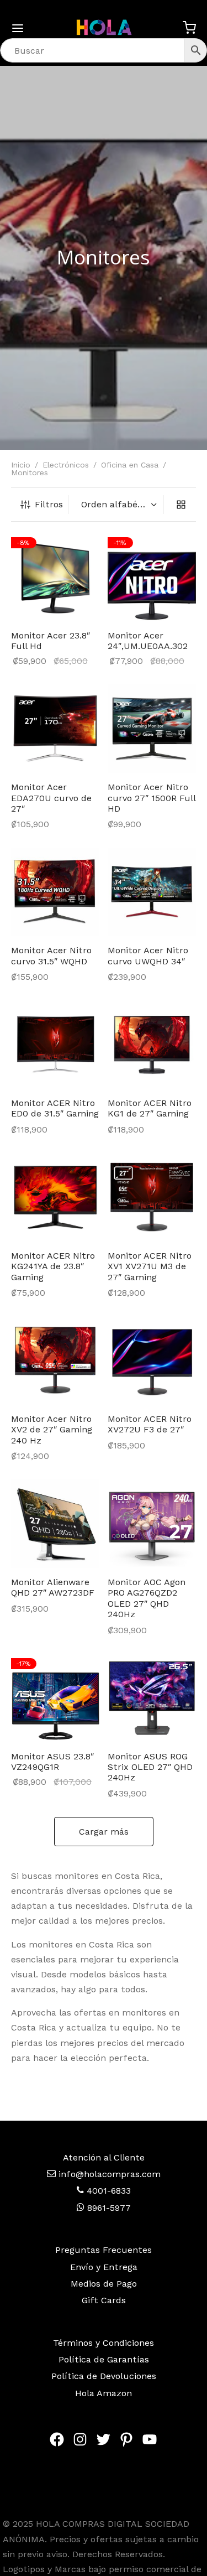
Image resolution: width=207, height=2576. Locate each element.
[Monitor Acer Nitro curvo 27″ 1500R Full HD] (152, 729)
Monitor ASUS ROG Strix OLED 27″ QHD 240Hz (150, 1767)
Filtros (49, 504)
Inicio (21, 465)
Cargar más (104, 1832)
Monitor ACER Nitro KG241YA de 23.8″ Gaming (53, 1266)
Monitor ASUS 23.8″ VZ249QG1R (52, 1762)
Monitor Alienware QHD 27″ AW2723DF (53, 1587)
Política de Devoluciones (104, 2376)
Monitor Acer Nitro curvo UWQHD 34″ (148, 955)
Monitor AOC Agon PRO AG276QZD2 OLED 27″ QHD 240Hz (147, 1598)
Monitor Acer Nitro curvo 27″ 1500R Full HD (152, 798)
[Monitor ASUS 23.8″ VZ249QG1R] (55, 1698)
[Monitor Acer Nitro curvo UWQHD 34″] (152, 892)
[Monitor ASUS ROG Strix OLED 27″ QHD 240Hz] (152, 1698)
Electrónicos (66, 465)
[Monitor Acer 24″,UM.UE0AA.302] (152, 577)
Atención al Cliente (104, 2157)
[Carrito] (189, 28)
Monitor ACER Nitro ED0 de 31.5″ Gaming (55, 1108)
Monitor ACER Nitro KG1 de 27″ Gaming (150, 1108)
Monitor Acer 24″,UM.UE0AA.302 (148, 641)
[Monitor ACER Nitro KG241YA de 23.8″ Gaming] (55, 1197)
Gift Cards (104, 2300)
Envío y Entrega (104, 2267)
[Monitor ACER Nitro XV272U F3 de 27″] (152, 1360)
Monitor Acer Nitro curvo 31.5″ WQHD (51, 955)
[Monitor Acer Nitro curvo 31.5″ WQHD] (55, 892)
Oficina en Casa (130, 465)
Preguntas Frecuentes (104, 2250)
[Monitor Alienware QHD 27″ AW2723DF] (55, 1524)
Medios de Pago (104, 2284)
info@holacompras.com (110, 2174)
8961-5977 (108, 2208)
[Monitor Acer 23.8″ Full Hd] (55, 577)
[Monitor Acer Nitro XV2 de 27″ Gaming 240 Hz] (55, 1360)
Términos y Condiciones (104, 2343)
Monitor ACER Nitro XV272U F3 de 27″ (150, 1424)
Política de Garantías (104, 2359)
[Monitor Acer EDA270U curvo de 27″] (55, 729)
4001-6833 (107, 2191)
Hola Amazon (104, 2393)
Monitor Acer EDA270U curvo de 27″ (51, 798)
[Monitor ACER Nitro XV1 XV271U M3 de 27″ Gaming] (152, 1197)
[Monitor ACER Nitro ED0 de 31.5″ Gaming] (55, 1045)
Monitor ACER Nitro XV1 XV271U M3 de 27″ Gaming (150, 1266)
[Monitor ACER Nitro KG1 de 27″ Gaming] (152, 1045)
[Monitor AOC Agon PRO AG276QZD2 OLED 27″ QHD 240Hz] (152, 1524)
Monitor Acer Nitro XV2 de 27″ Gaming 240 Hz (52, 1429)
